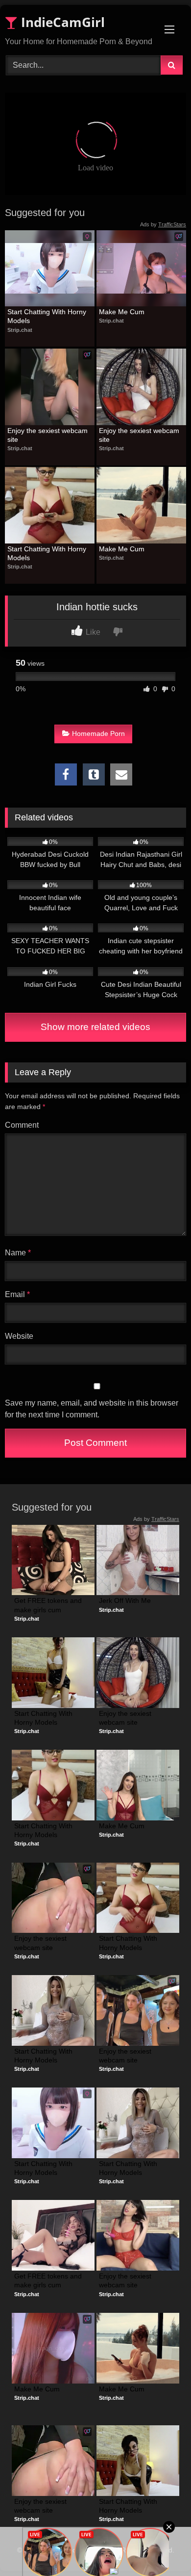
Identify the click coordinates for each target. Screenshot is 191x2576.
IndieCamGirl (61, 22)
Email (17, 1294)
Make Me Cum (122, 312)
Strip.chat (20, 330)
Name (18, 1253)
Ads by (163, 224)
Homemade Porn (98, 733)
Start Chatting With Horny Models (48, 316)
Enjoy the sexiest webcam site (48, 435)
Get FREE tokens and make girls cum (49, 1605)
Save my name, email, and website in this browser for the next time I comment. (92, 1409)
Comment (22, 1125)
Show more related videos (95, 1027)
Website (19, 1336)
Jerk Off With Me (125, 1600)
